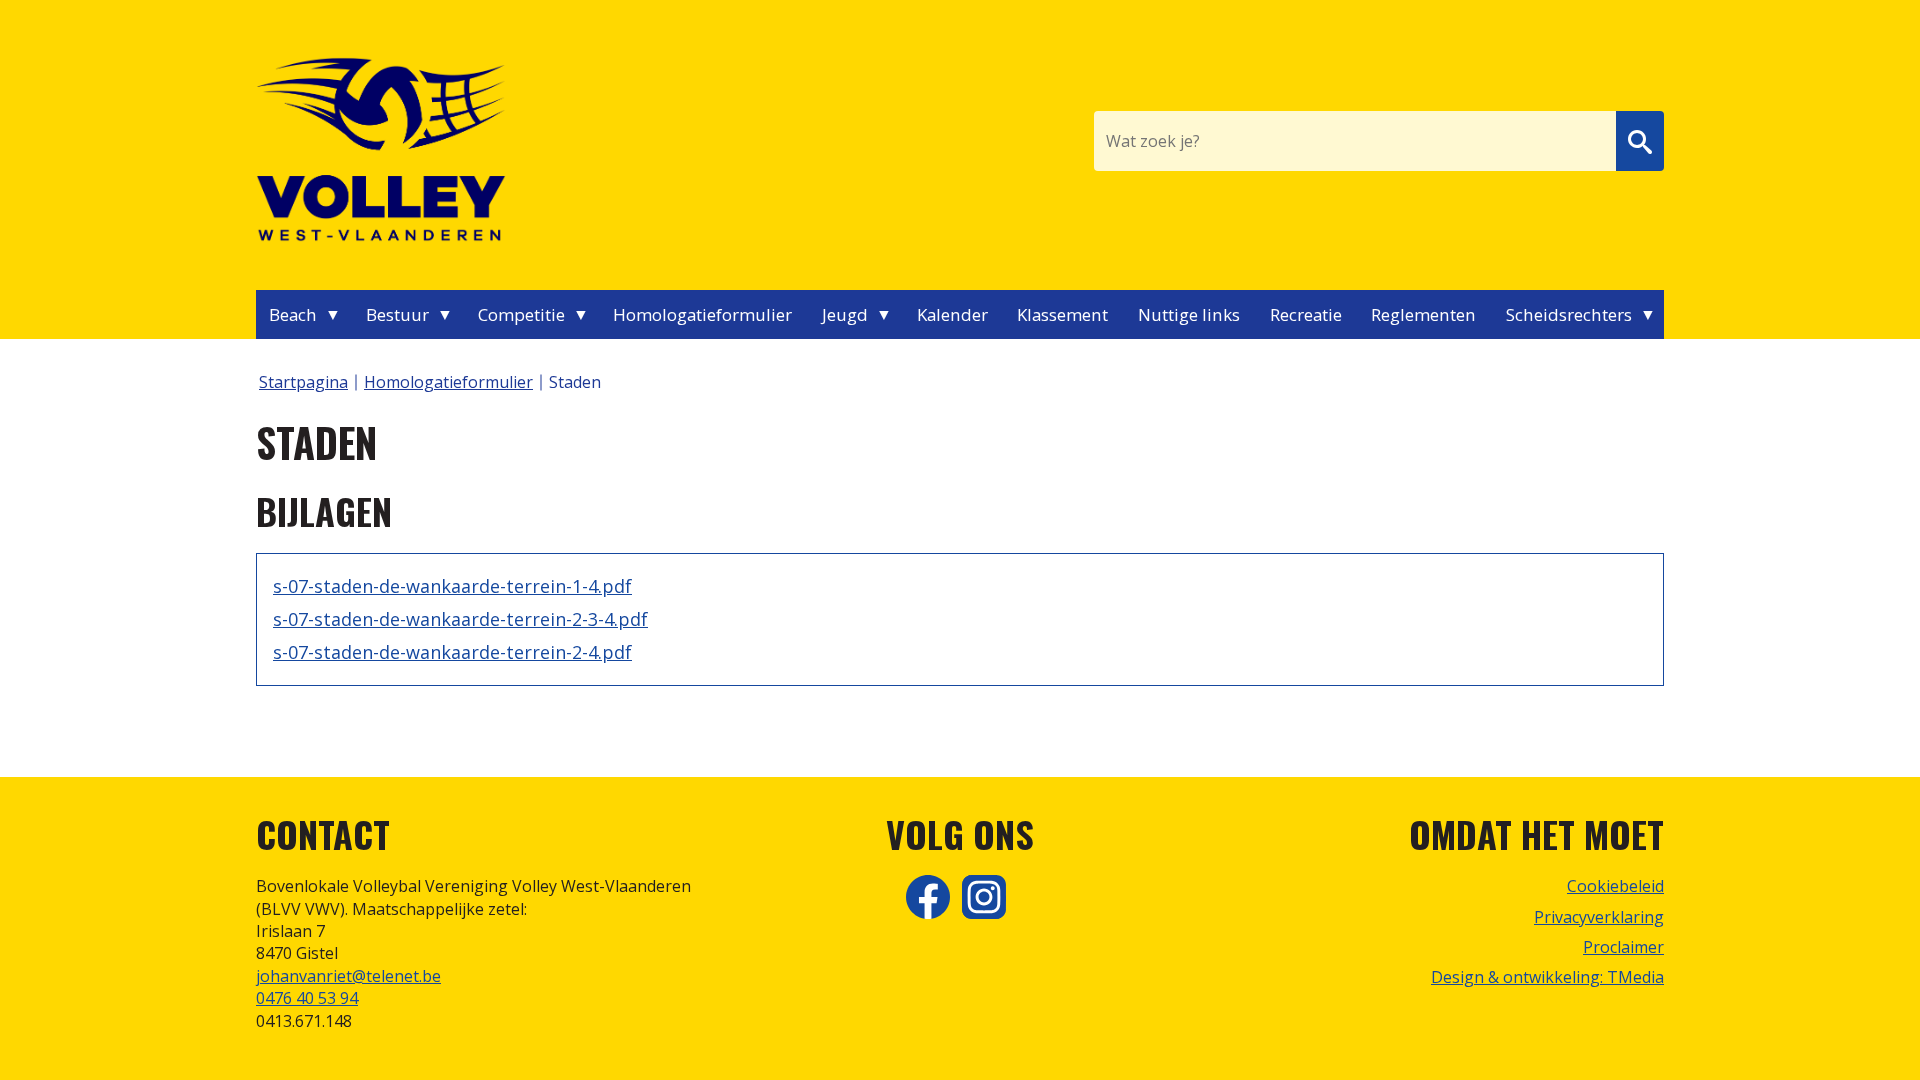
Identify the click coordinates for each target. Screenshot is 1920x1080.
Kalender (952, 314)
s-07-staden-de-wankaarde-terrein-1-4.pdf (452, 586)
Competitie (521, 314)
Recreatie (1306, 314)
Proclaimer (1623, 947)
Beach (293, 314)
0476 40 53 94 (307, 998)
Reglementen (1423, 314)
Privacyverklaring (1599, 917)
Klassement (1062, 314)
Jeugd (845, 314)
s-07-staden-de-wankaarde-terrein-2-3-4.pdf (460, 619)
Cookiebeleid (1615, 886)
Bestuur (397, 314)
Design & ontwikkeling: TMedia (1547, 977)
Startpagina (303, 382)
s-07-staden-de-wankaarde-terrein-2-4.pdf (452, 652)
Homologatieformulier (702, 314)
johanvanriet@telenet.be (348, 976)
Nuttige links (1189, 314)
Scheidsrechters (1569, 314)
